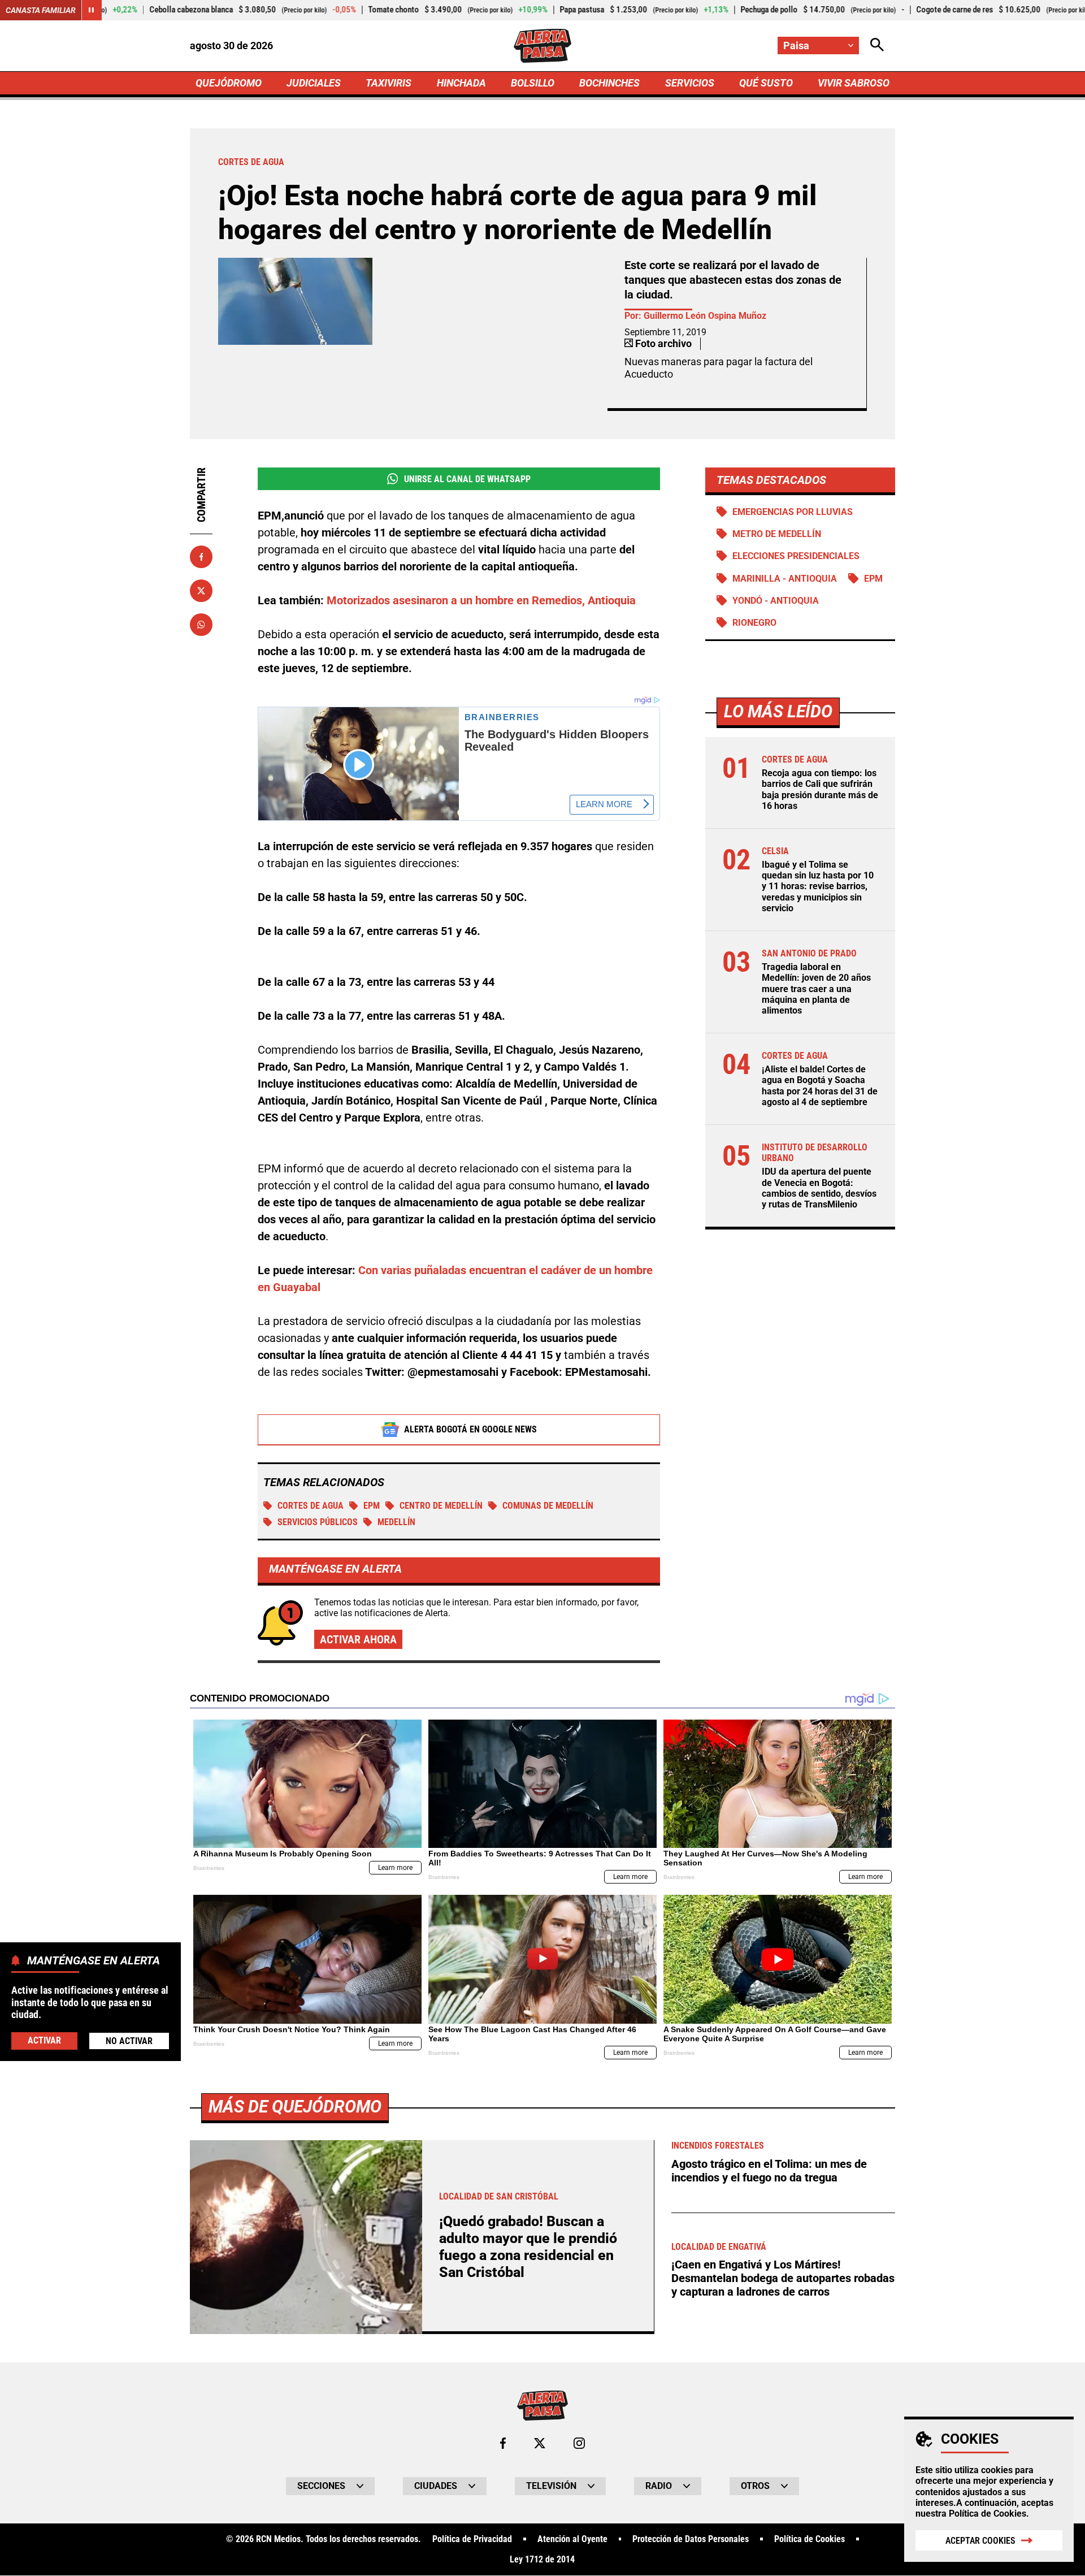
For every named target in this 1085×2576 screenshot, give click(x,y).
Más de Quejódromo (295, 2107)
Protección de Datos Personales (691, 2539)
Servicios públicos (318, 1522)
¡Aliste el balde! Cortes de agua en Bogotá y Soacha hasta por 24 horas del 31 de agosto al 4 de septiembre (820, 1086)
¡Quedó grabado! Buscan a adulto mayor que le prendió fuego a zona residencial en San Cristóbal (528, 2247)
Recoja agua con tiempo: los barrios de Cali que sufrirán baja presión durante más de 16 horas (820, 789)
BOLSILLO (533, 83)
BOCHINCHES (609, 83)
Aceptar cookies (980, 2541)
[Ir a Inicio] (542, 46)
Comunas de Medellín (548, 1506)
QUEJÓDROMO (229, 83)
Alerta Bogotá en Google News (470, 1429)
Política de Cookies (988, 2514)
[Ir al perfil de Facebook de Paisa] (503, 2443)
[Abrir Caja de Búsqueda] (877, 46)
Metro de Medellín (777, 534)
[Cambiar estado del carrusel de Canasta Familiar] (92, 10)
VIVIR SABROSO (854, 83)
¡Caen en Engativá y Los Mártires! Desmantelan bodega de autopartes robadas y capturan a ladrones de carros (783, 2278)
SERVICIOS (690, 83)
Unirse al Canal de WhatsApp (467, 479)
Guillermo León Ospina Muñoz (705, 316)
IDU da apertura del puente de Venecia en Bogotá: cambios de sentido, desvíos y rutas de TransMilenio (819, 1188)
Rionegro (754, 623)
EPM (372, 1506)
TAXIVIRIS (389, 83)
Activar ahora (358, 1639)
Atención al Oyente (572, 2539)
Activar (44, 2040)
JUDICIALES (314, 83)
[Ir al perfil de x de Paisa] (540, 2443)
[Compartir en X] (201, 591)
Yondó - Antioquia (776, 601)
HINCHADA (461, 83)
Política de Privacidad (472, 2539)
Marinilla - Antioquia (785, 579)
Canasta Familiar (41, 10)
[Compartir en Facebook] (201, 557)
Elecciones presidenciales (796, 556)
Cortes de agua (311, 1506)
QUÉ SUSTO (766, 83)
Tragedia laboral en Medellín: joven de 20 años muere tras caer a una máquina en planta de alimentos (816, 989)
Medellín (396, 1522)
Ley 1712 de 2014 (542, 2560)
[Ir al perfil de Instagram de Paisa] (579, 2443)
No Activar (129, 2041)
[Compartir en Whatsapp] (201, 625)
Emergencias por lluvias (793, 512)
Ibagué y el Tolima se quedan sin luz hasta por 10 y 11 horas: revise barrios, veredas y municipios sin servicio (818, 886)
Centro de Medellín (441, 1506)
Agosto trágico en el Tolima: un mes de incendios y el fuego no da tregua (769, 2171)
